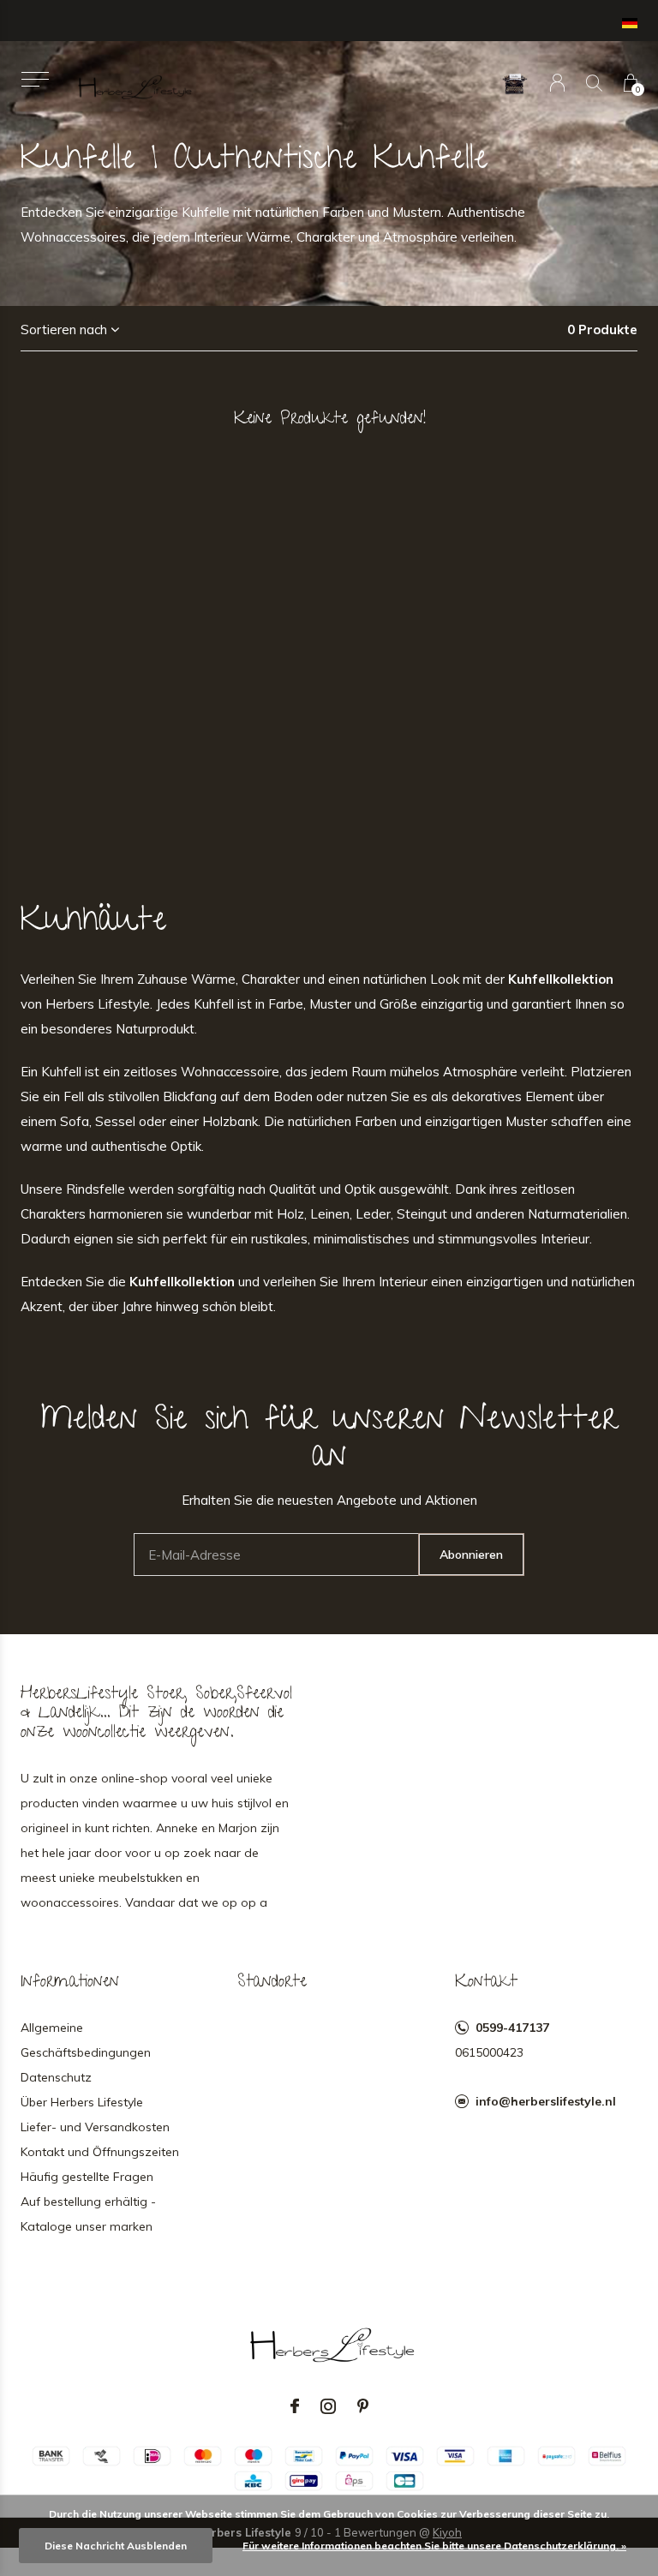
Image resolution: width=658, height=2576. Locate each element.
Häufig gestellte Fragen (87, 2177)
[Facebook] (295, 2406)
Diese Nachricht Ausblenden (116, 2546)
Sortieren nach (64, 329)
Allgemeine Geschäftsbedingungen (86, 2040)
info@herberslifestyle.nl (546, 2101)
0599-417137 (512, 2028)
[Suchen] (594, 83)
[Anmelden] (557, 83)
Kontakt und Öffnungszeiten (100, 2152)
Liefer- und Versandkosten (95, 2127)
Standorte (272, 1983)
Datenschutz (56, 2077)
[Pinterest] (363, 2406)
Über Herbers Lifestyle (82, 2102)
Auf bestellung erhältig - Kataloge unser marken (88, 2214)
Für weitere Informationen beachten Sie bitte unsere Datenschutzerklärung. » (434, 2546)
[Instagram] (328, 2406)
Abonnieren (471, 1555)
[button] (35, 79)
